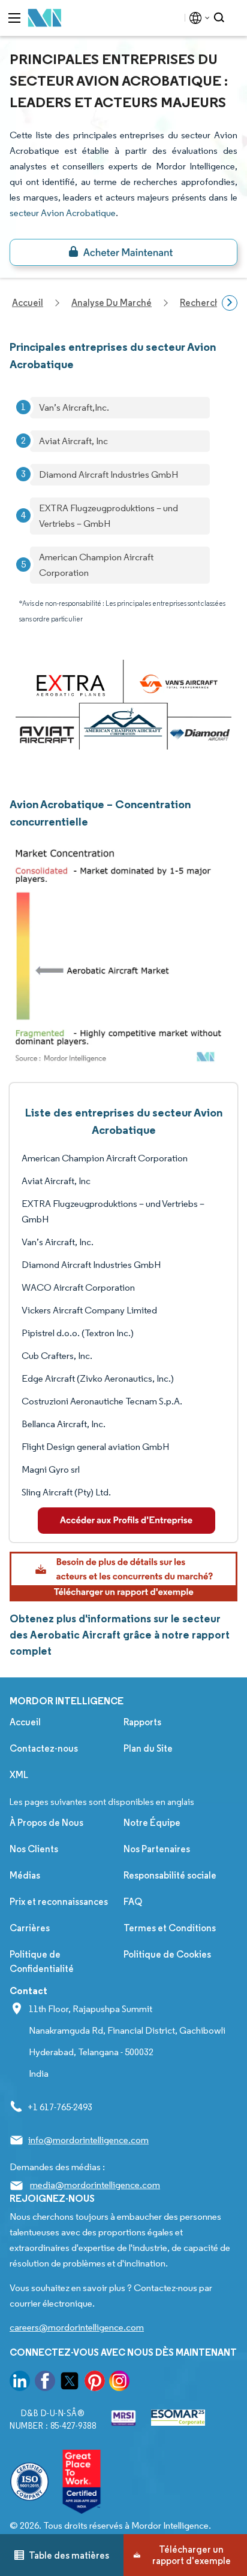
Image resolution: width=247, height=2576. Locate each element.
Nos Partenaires (157, 1849)
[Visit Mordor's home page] (45, 18)
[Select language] (197, 18)
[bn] (123, 252)
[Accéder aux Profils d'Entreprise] (126, 1521)
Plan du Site (148, 1748)
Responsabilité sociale (170, 1875)
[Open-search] (221, 18)
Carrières (30, 1928)
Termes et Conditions (170, 1928)
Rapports (142, 1722)
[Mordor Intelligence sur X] (70, 2383)
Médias (25, 1875)
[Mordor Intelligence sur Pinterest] (95, 2383)
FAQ (133, 1902)
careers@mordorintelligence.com (77, 2327)
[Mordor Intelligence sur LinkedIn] (20, 2383)
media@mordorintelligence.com (95, 2185)
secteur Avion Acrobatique (63, 213)
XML (19, 1775)
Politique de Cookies (167, 1954)
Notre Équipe (152, 1823)
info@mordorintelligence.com (88, 2140)
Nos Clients (34, 1849)
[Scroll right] (230, 303)
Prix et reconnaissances (59, 1902)
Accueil (25, 1722)
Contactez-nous (44, 1748)
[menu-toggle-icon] (14, 18)
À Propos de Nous (46, 1823)
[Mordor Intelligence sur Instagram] (119, 2383)
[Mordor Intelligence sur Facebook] (45, 2383)
